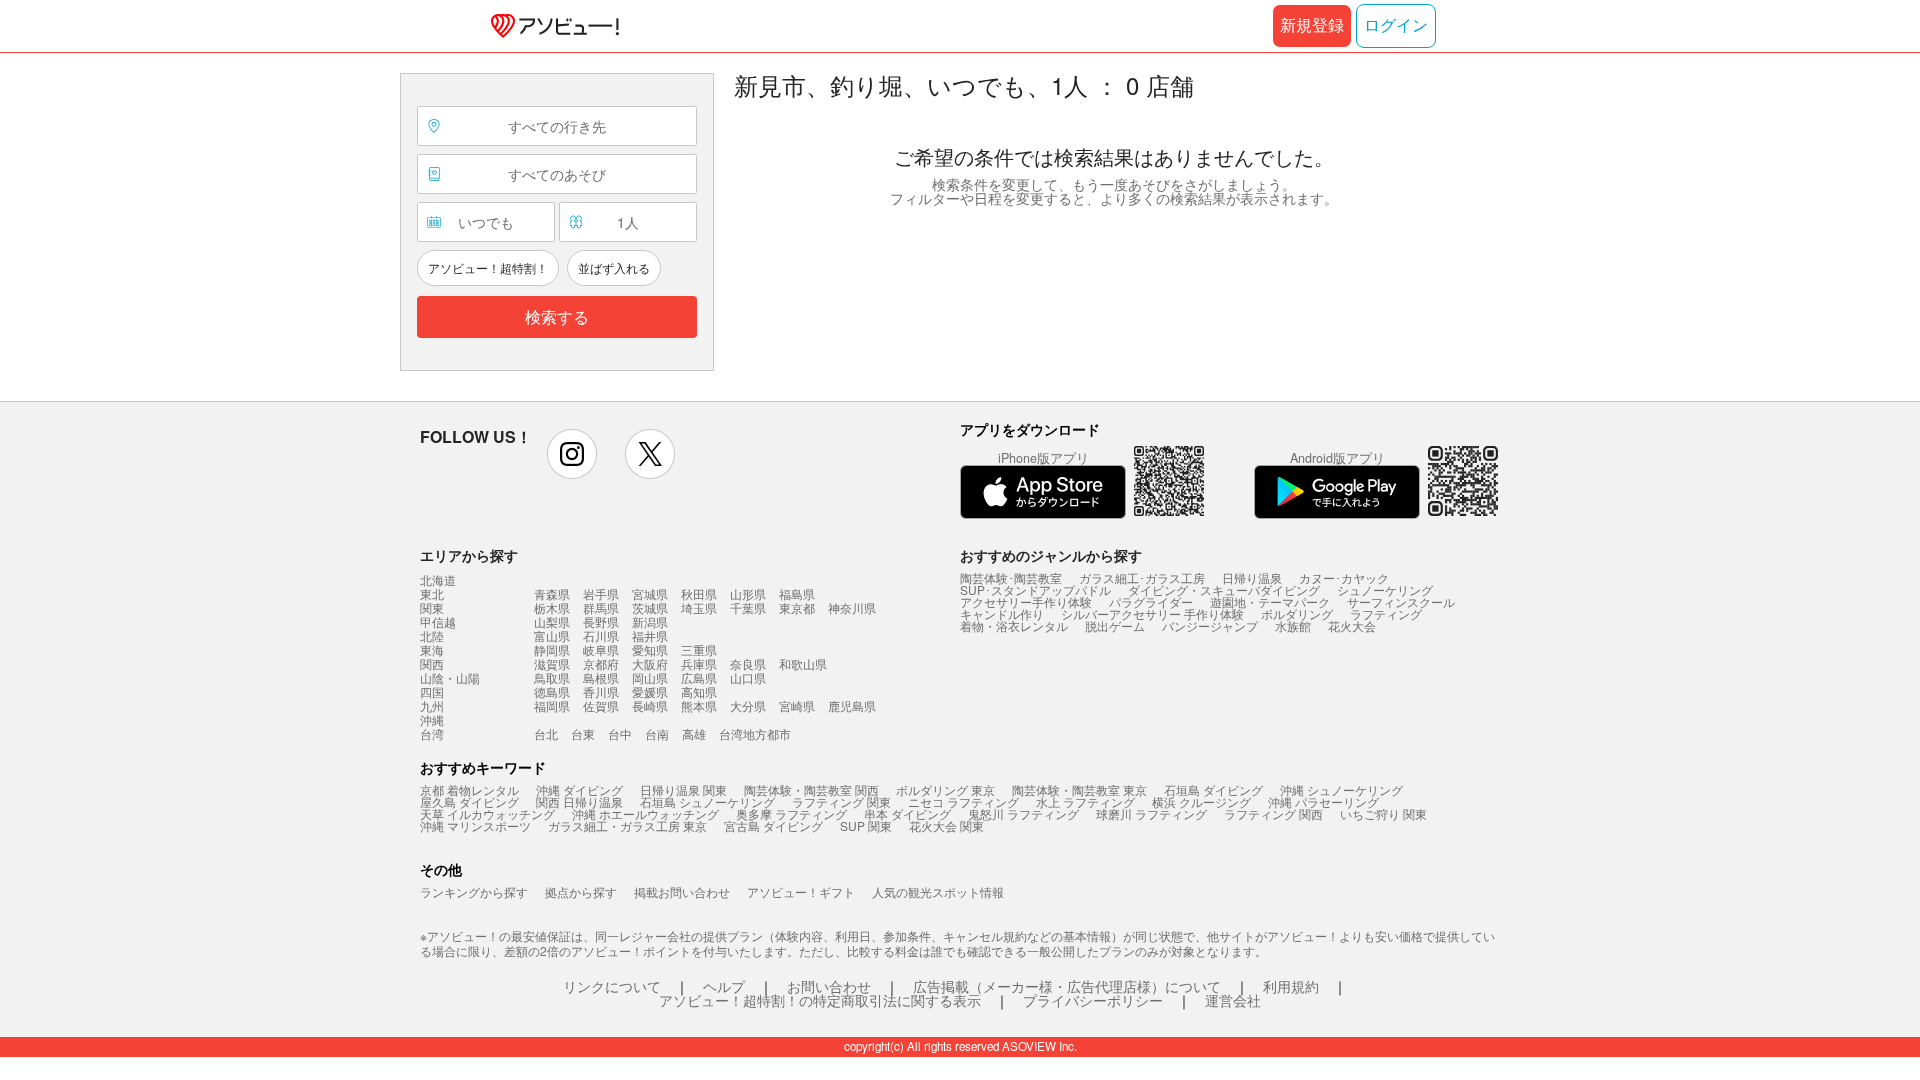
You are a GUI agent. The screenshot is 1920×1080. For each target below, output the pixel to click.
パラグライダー (1151, 601)
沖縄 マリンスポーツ (475, 825)
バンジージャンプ (1210, 625)
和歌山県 (803, 663)
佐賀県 (601, 705)
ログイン (1396, 25)
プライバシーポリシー (1093, 1000)
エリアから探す (469, 555)
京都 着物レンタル (469, 789)
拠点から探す (581, 891)
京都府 (601, 663)
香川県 (601, 691)
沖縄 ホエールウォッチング (645, 813)
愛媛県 (650, 691)
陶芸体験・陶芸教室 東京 (1079, 789)
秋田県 (699, 593)
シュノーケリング (1385, 589)
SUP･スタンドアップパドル (1035, 589)
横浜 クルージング (1201, 801)
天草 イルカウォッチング (487, 813)
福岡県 (552, 705)
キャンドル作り (1002, 613)
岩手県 (601, 593)
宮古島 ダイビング (773, 825)
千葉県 (748, 607)
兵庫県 (699, 663)
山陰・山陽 (450, 678)
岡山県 (650, 677)
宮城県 (650, 593)
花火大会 (1352, 625)
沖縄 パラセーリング (1323, 801)
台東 (583, 733)
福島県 (797, 593)
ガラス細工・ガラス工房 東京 (627, 825)
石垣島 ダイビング (1213, 789)
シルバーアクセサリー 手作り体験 (1152, 613)
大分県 (748, 705)
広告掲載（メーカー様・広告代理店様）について (1067, 986)
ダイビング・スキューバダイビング (1224, 589)
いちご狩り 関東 (1383, 813)
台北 (546, 733)
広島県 (699, 677)
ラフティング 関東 (841, 801)
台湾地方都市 (755, 733)
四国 (432, 692)
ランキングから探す (474, 891)
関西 (432, 664)
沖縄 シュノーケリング (1341, 789)
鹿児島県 (852, 705)
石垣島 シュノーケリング (707, 801)
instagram (572, 454)
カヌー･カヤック (1344, 577)
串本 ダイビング (907, 813)
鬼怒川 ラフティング (1023, 813)
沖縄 (432, 720)
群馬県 (601, 607)
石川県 (601, 635)
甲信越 (438, 622)
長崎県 (650, 705)
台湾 (432, 734)
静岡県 (552, 649)
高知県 (699, 691)
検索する (557, 317)
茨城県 (650, 607)
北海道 (438, 580)
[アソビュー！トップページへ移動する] (551, 26)
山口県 (748, 677)
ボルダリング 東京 (945, 789)
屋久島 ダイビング (469, 801)
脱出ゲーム (1115, 625)
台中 (620, 733)
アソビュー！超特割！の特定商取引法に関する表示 (820, 1000)
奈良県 (748, 663)
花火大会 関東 (946, 825)
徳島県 (552, 691)
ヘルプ (724, 986)
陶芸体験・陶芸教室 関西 (811, 789)
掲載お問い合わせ (682, 891)
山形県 (748, 593)
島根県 (601, 677)
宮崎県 (797, 705)
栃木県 (552, 607)
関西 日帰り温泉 (579, 801)
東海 (432, 650)
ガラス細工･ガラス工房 (1142, 577)
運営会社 (1233, 1000)
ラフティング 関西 (1273, 813)
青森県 (552, 593)
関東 (432, 608)
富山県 (552, 635)
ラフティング (1386, 613)
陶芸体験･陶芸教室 (1011, 577)
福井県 (650, 635)
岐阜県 (601, 649)
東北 (432, 594)
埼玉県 (699, 607)
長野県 (601, 621)
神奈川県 (852, 607)
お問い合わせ (829, 986)
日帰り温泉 (1252, 577)
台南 (657, 733)
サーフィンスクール (1401, 601)
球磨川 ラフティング (1151, 813)
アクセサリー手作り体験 (1026, 601)
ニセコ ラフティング (963, 801)
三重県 (699, 649)
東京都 (797, 607)
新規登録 (1312, 25)
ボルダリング (1297, 613)
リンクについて (612, 986)
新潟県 (650, 621)
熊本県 (699, 705)
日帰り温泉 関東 (683, 789)
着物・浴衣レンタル (1014, 625)
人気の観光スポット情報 (938, 891)
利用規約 (1291, 986)
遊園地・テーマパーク (1270, 601)
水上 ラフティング (1085, 801)
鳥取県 (552, 677)
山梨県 (552, 621)
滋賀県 (552, 663)
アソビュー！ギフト (801, 891)
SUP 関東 (866, 825)
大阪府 (650, 663)
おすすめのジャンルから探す (1051, 555)
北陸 (432, 636)
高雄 (694, 733)
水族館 (1293, 625)
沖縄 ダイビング (579, 789)
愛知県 (650, 649)
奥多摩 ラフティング (791, 813)
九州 (432, 706)
